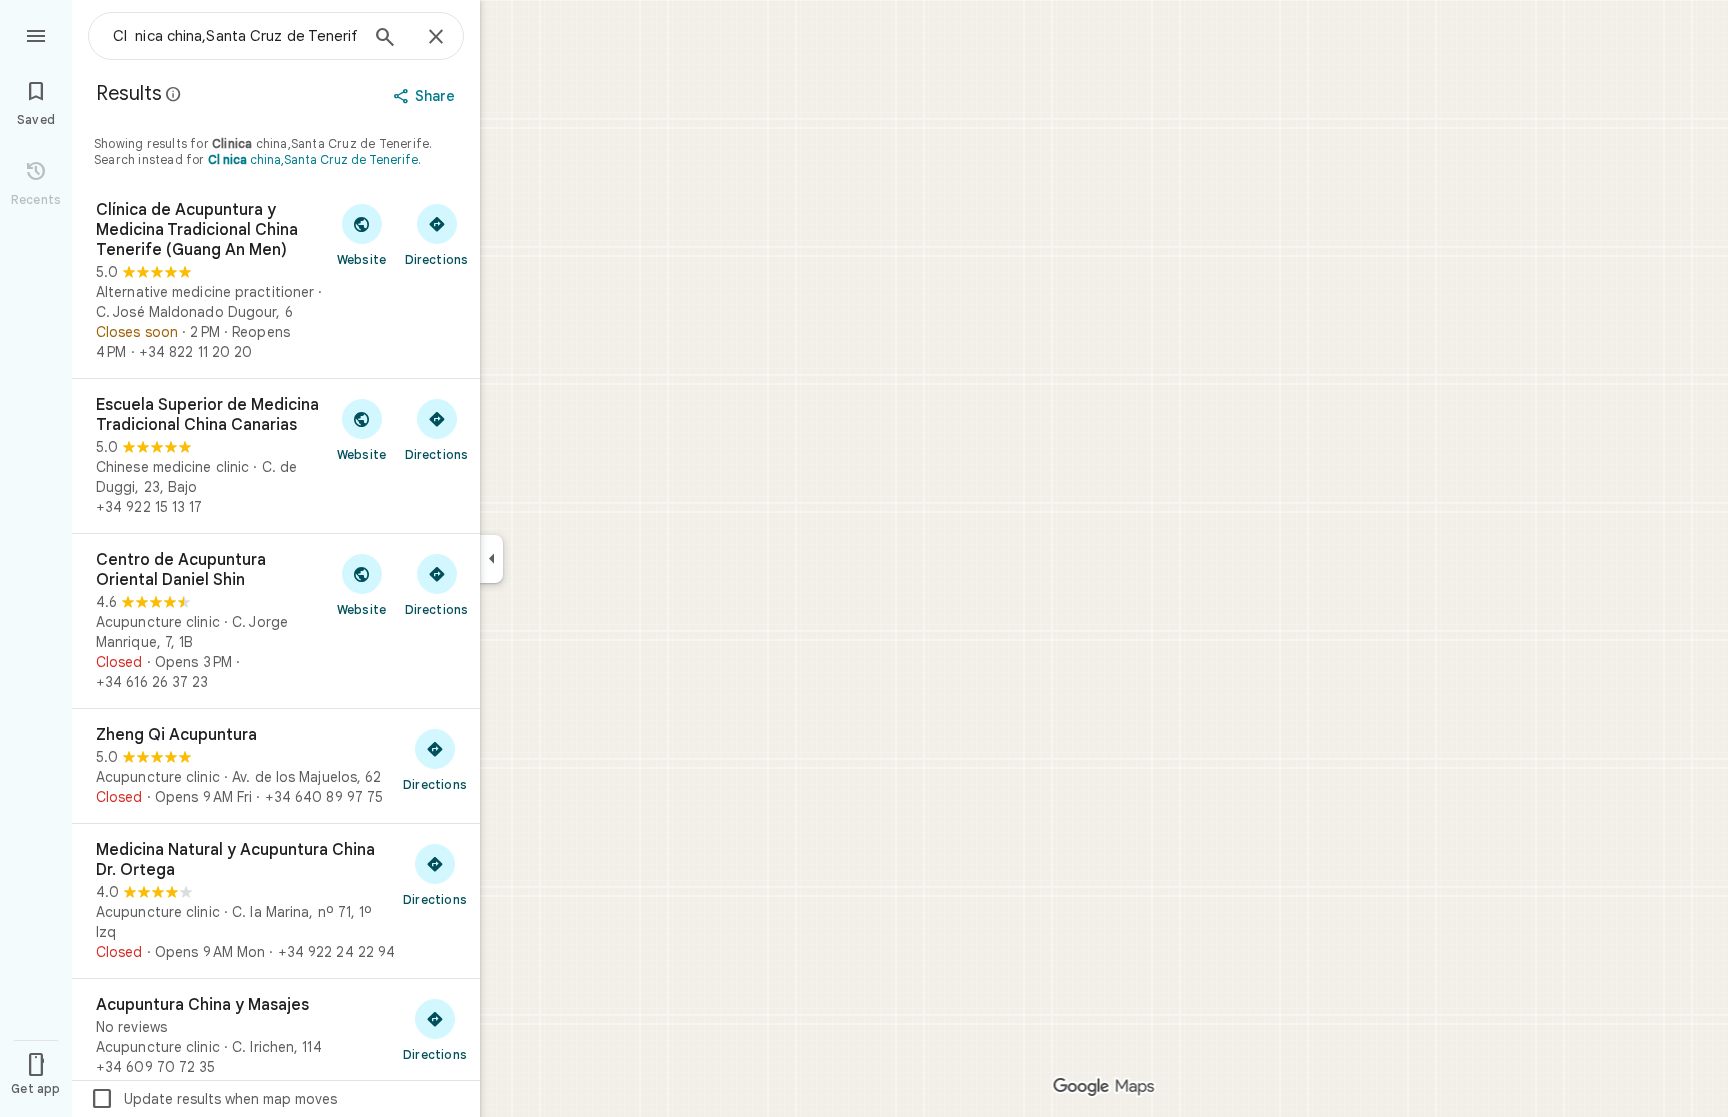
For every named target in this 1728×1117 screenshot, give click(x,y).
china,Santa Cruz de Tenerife (313, 159)
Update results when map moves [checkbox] (213, 1099)
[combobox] (235, 36)
